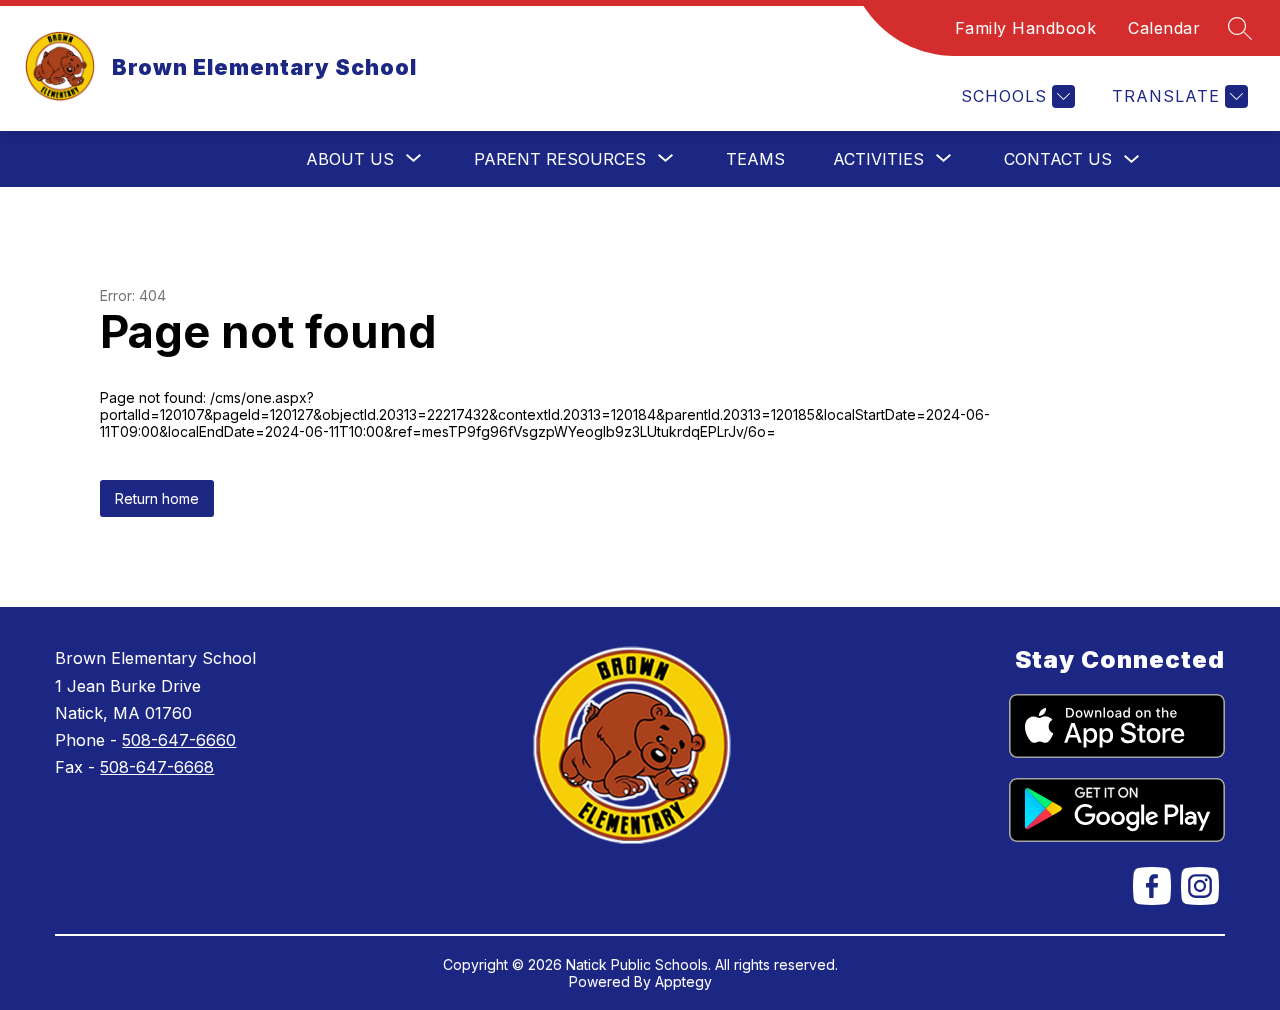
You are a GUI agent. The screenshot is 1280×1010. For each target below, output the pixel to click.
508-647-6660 (179, 740)
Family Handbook (1026, 28)
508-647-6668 (157, 767)
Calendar (1164, 28)
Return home (157, 498)
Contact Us (1058, 159)
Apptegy (683, 981)
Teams (755, 159)
